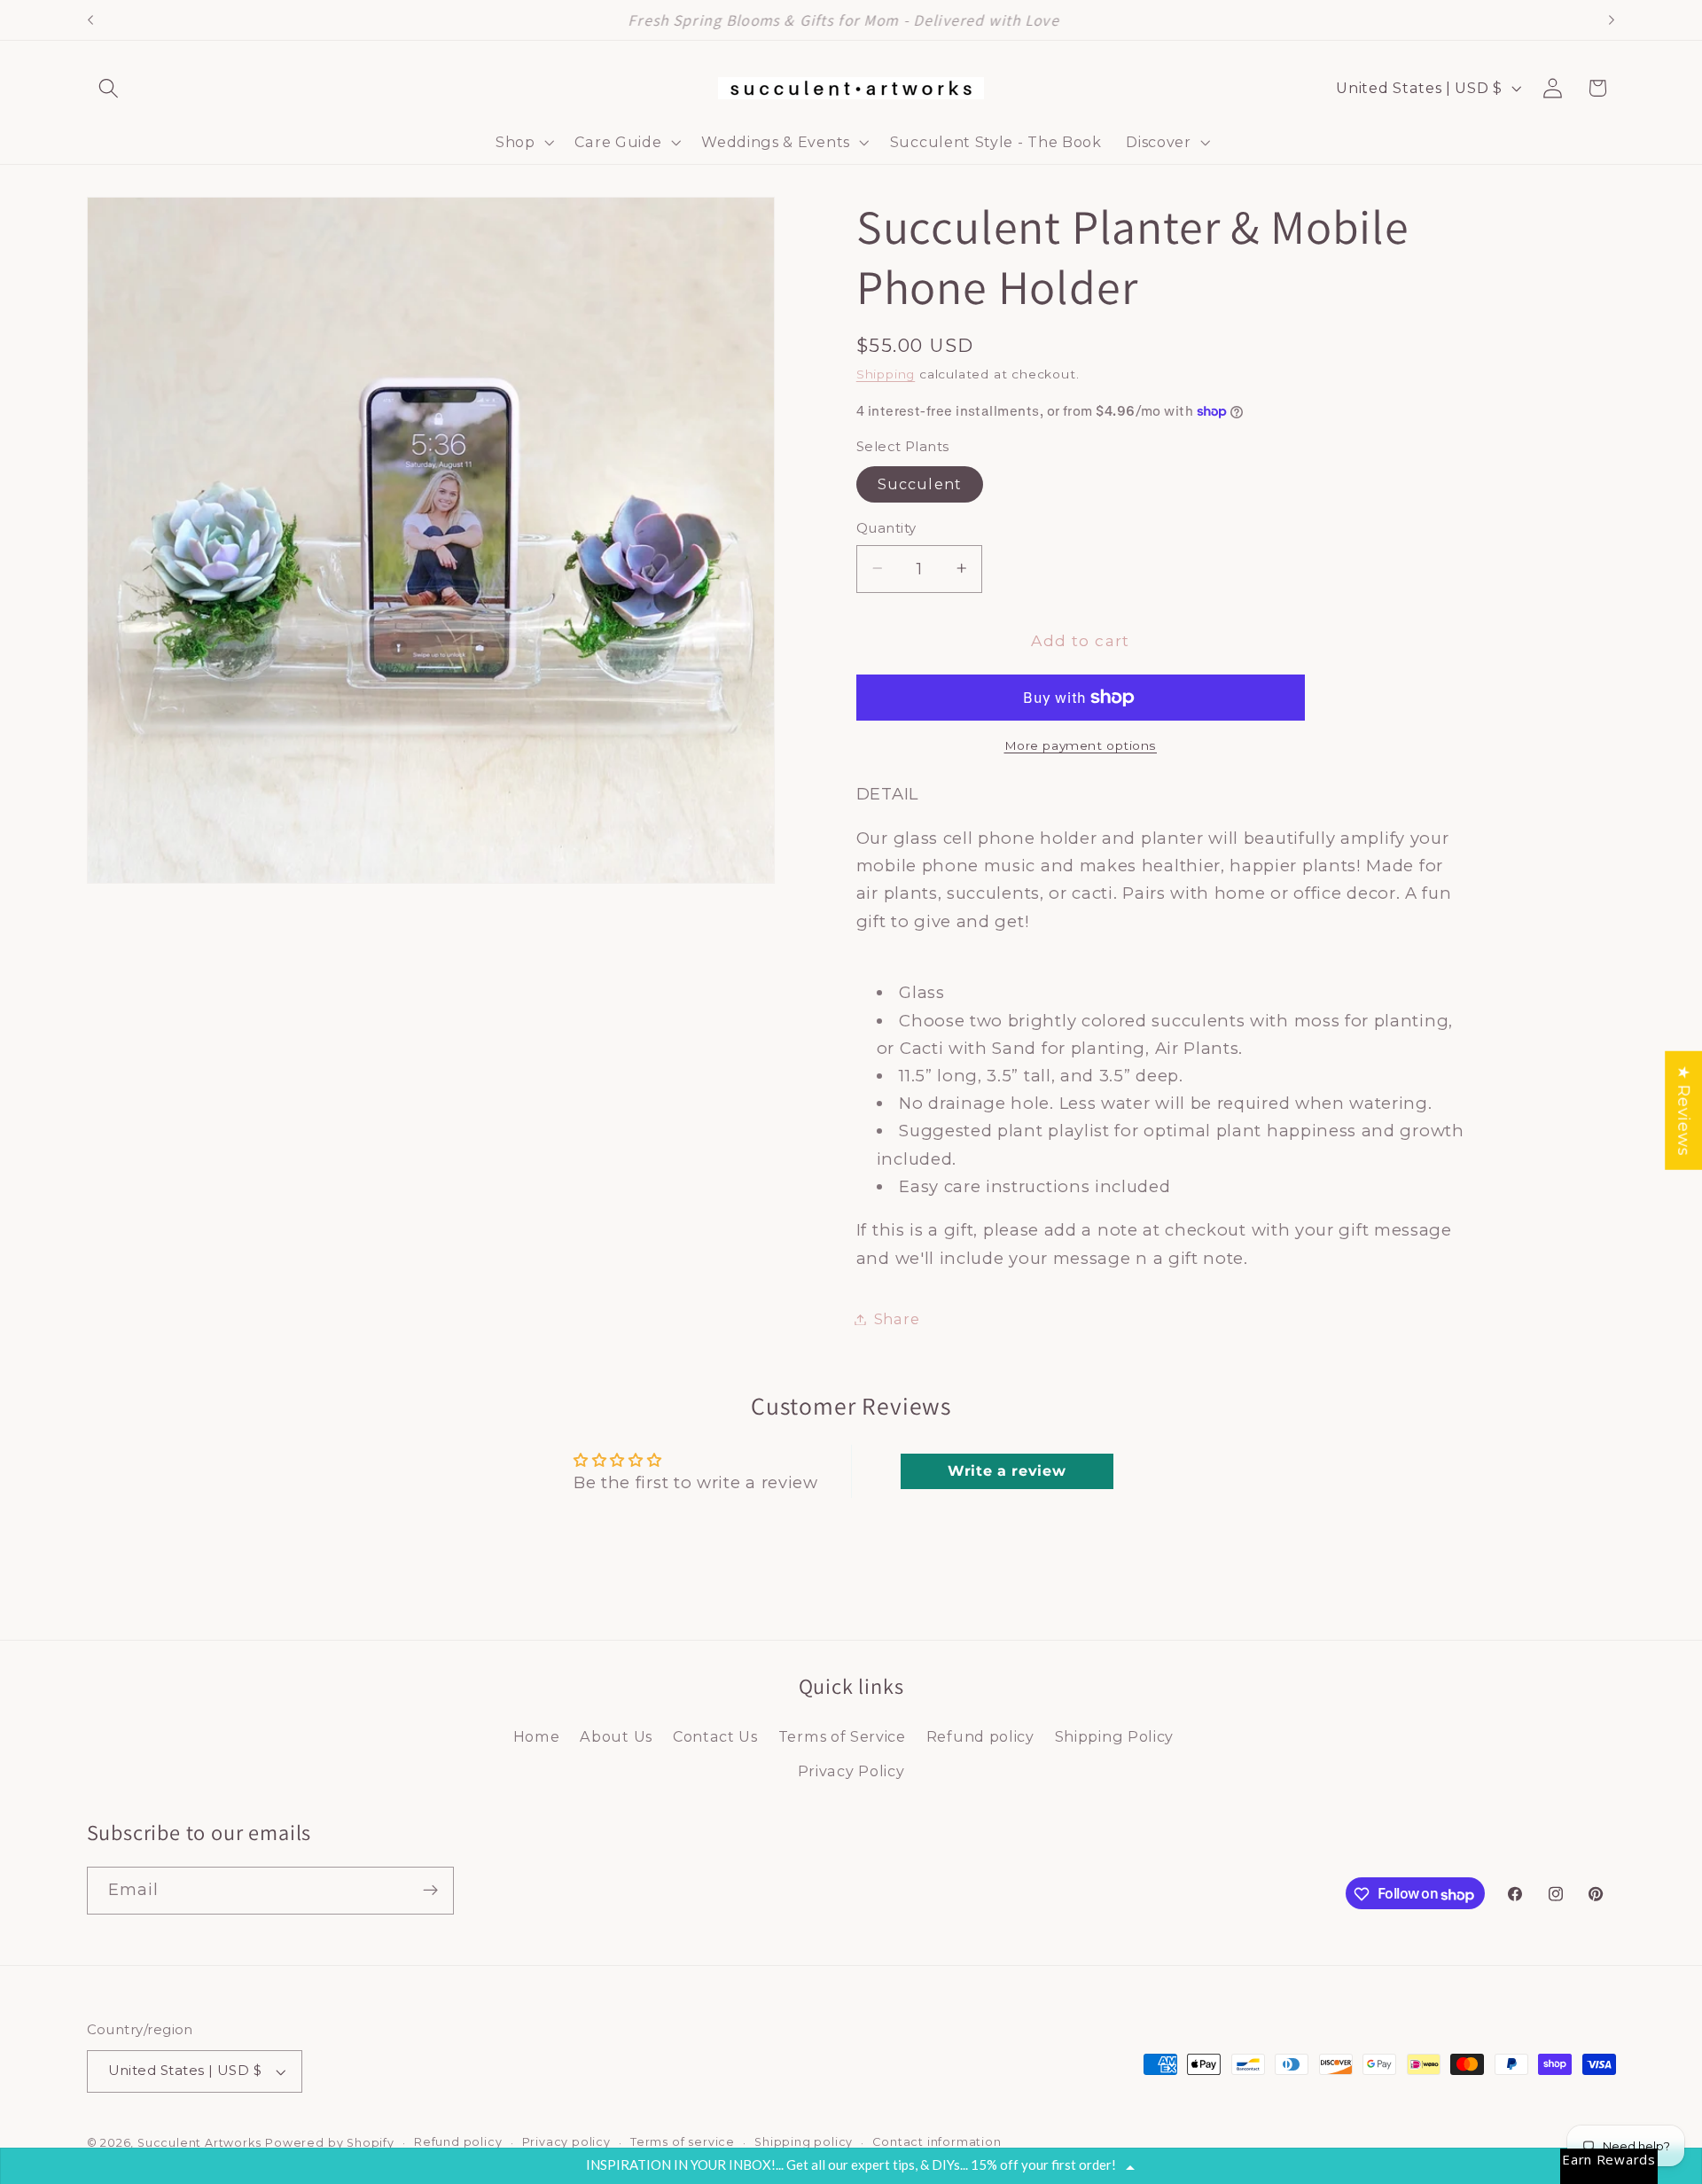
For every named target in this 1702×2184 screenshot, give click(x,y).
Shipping (886, 374)
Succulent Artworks (199, 2143)
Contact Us (715, 1736)
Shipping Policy (1114, 1736)
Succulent (920, 484)
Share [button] (897, 1319)
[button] (109, 88)
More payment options (1081, 745)
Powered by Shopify (330, 2143)
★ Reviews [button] (1684, 1111)
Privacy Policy (851, 1771)
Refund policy (980, 1736)
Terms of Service (842, 1736)
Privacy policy (566, 2142)
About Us (616, 1736)
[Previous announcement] (90, 20)
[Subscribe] (430, 1891)
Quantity (886, 528)
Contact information (937, 2142)
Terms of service (683, 2142)
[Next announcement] (1612, 20)
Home (537, 1736)
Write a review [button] (1007, 1471)
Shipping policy (804, 2142)
